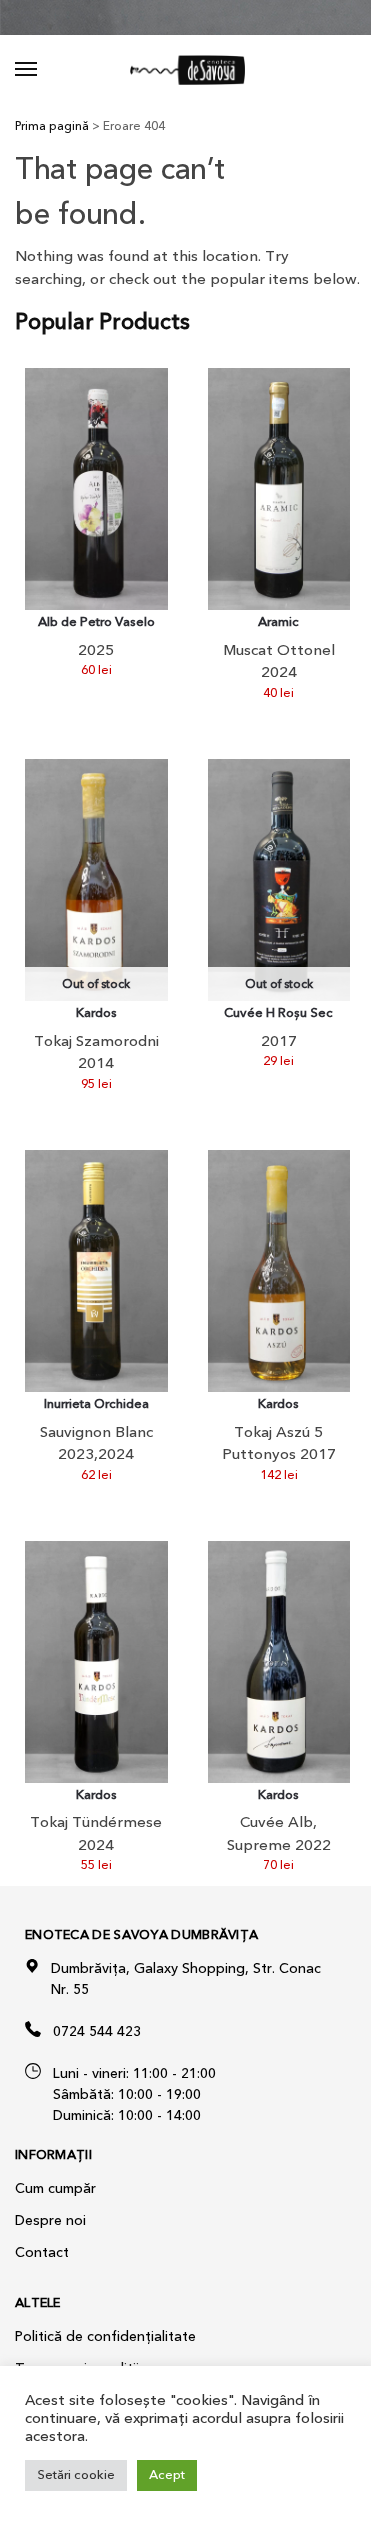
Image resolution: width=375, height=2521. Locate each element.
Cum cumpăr (55, 2188)
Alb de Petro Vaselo (96, 622)
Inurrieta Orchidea (96, 1404)
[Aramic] (279, 489)
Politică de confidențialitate (105, 2336)
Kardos (96, 1013)
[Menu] (45, 70)
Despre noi (50, 2220)
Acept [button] (167, 2475)
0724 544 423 (97, 2031)
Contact (42, 2252)
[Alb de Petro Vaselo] (96, 489)
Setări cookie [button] (76, 2475)
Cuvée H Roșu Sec (278, 1013)
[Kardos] (279, 1271)
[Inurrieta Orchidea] (96, 1271)
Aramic (278, 622)
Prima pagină (52, 126)
